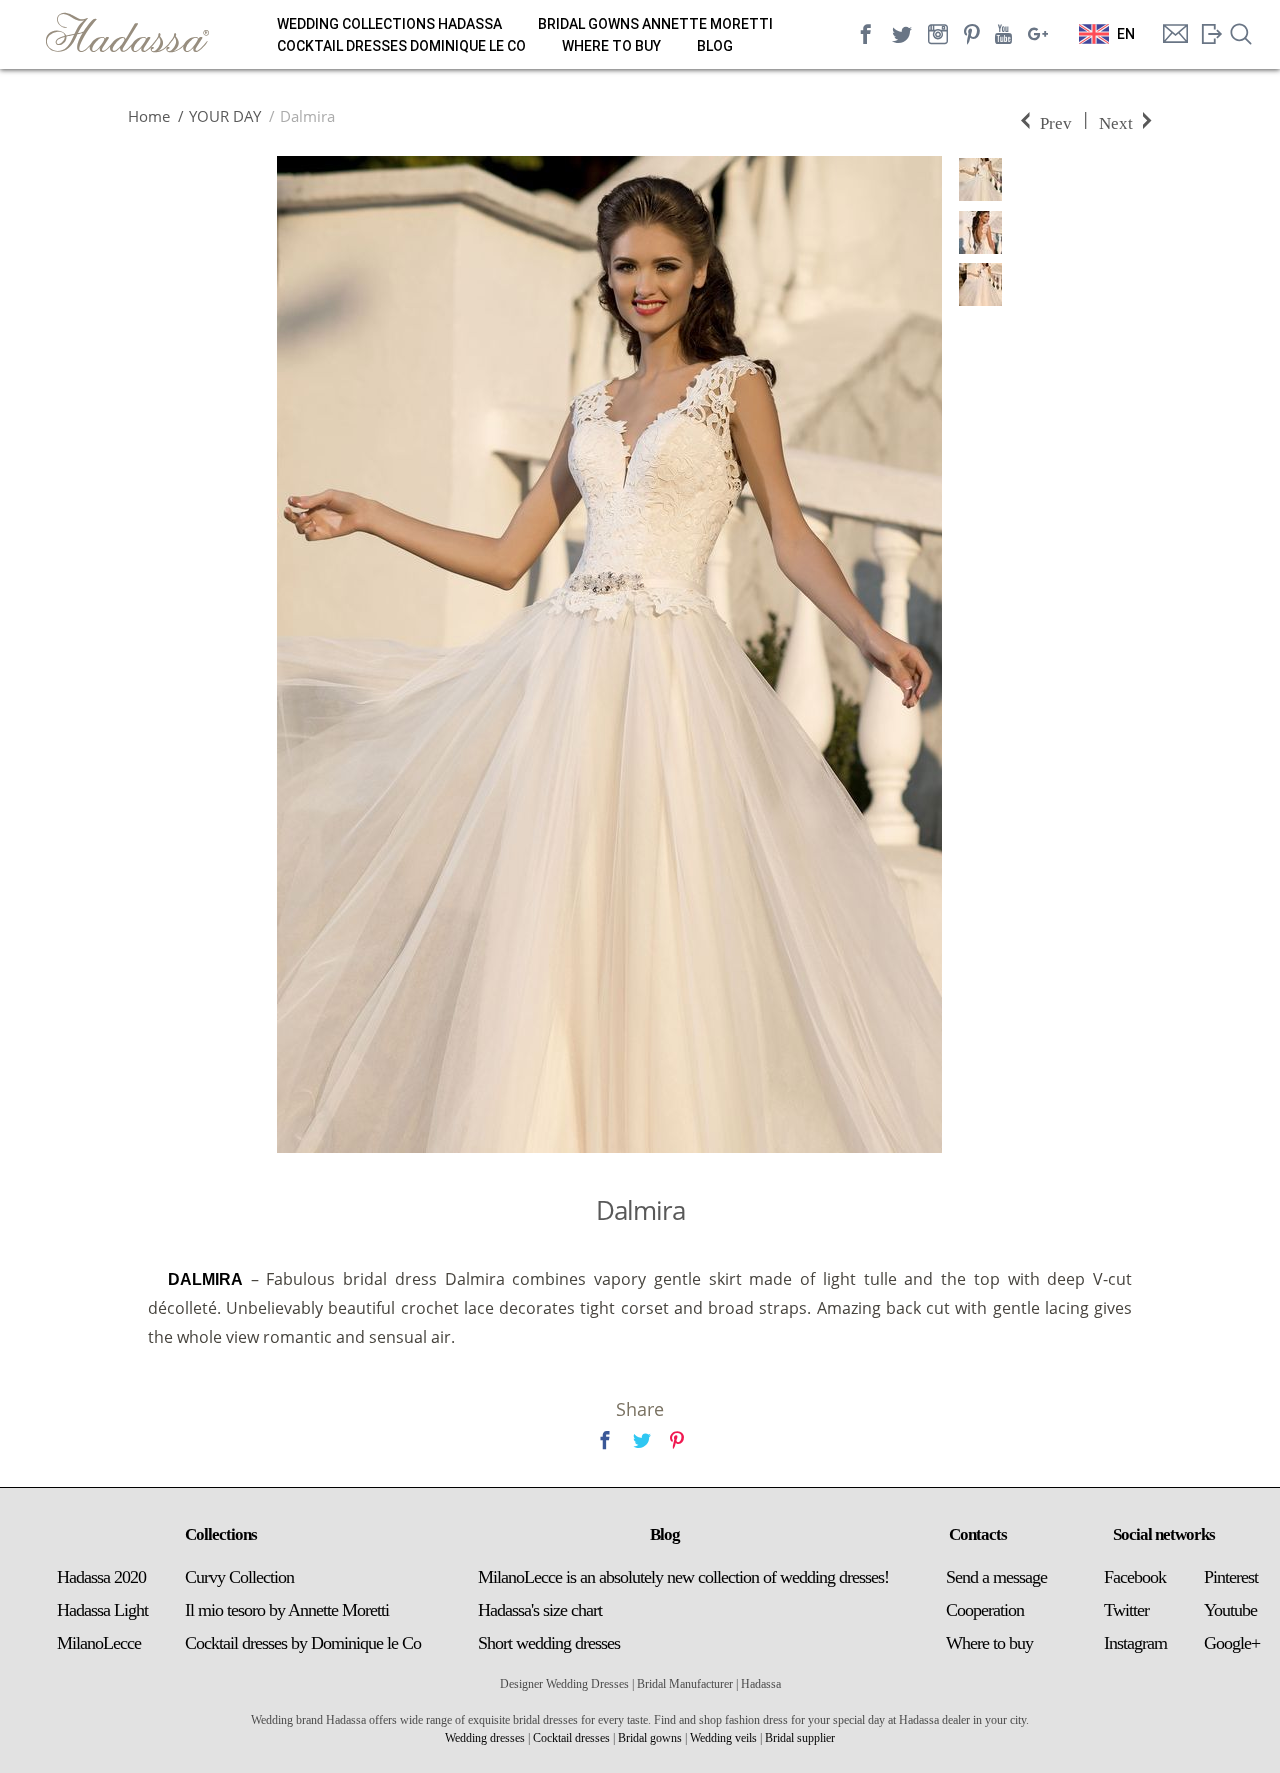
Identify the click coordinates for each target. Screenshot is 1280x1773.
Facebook (1135, 1577)
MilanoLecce (99, 1643)
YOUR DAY (225, 116)
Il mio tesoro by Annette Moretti (287, 1610)
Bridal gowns (650, 1738)
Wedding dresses (485, 1738)
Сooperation (985, 1610)
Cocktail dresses (571, 1738)
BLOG (715, 46)
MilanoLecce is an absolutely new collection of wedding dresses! (683, 1577)
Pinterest (1231, 1577)
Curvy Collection (239, 1577)
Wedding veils (723, 1738)
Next (1116, 121)
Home (149, 116)
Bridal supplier (800, 1738)
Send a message (996, 1577)
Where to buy (611, 46)
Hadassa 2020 (101, 1577)
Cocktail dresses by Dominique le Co (303, 1643)
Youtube (1230, 1610)
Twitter (1126, 1610)
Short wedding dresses (549, 1643)
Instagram (1135, 1643)
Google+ (1232, 1643)
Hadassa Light (102, 1610)
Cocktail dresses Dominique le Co (401, 46)
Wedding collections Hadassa (389, 24)
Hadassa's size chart (540, 1610)
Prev (1056, 121)
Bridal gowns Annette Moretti (655, 24)
